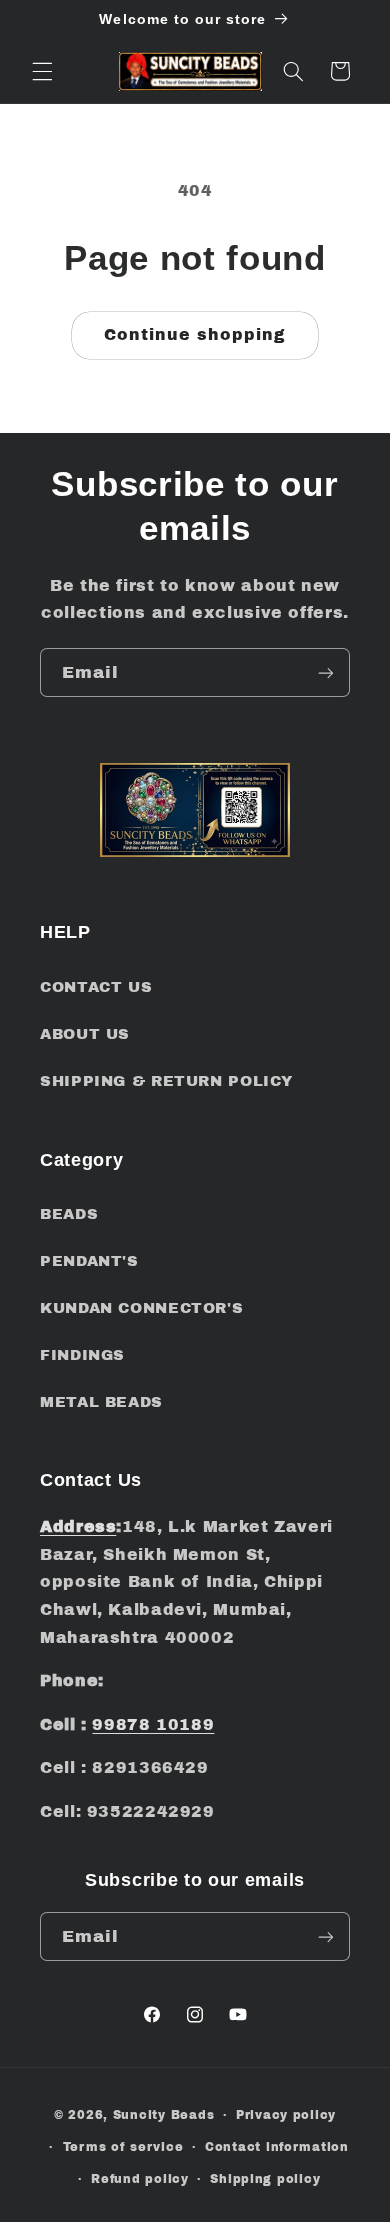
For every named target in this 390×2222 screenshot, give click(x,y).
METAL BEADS (101, 1402)
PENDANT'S (89, 1261)
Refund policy (140, 2179)
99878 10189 (153, 1724)
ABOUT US (85, 1034)
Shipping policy (265, 2179)
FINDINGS (82, 1355)
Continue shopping (195, 334)
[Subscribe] (326, 672)
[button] (42, 71)
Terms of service (123, 2147)
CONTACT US (96, 987)
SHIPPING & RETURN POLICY (166, 1081)
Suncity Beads (164, 2115)
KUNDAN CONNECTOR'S (141, 1308)
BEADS (69, 1214)
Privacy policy (286, 2115)
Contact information (277, 2147)
